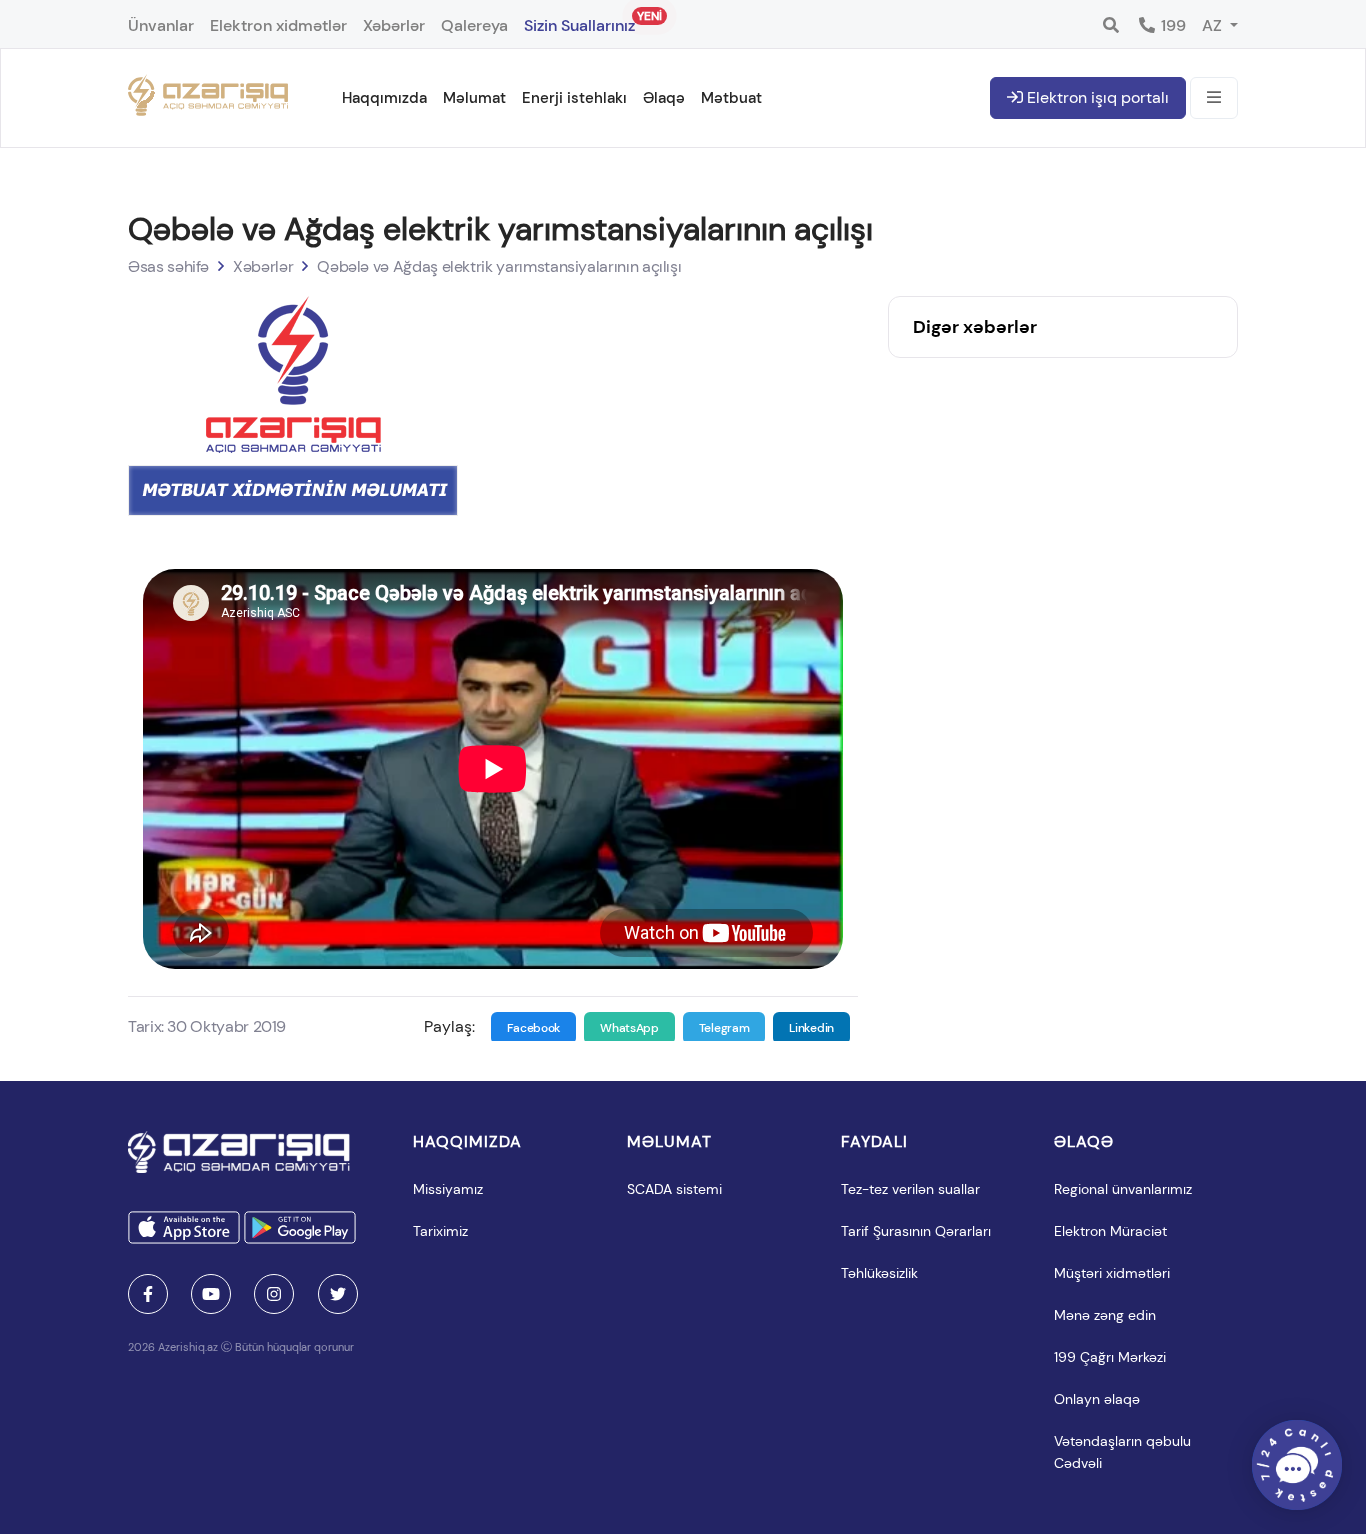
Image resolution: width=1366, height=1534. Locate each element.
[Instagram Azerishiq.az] (274, 1294)
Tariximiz (440, 1231)
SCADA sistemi (674, 1189)
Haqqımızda (384, 98)
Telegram (724, 1028)
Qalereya (474, 25)
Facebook (534, 1028)
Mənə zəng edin (1105, 1315)
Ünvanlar (161, 25)
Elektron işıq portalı (1096, 97)
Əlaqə (664, 98)
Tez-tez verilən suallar (910, 1189)
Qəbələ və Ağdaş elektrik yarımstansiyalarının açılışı (499, 266)
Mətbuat (731, 98)
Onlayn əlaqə (1097, 1399)
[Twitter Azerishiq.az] (338, 1294)
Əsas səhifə (168, 266)
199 (1171, 25)
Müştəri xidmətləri (1112, 1273)
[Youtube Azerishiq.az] (211, 1294)
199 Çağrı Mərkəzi (1110, 1357)
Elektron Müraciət (1110, 1231)
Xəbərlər (394, 25)
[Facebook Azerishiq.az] (148, 1294)
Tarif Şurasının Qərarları (916, 1231)
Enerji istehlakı (574, 98)
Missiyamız (448, 1189)
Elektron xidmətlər (278, 25)
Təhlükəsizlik (879, 1273)
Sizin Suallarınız (579, 22)
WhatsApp (629, 1028)
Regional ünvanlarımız (1123, 1189)
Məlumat (474, 98)
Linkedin (811, 1028)
